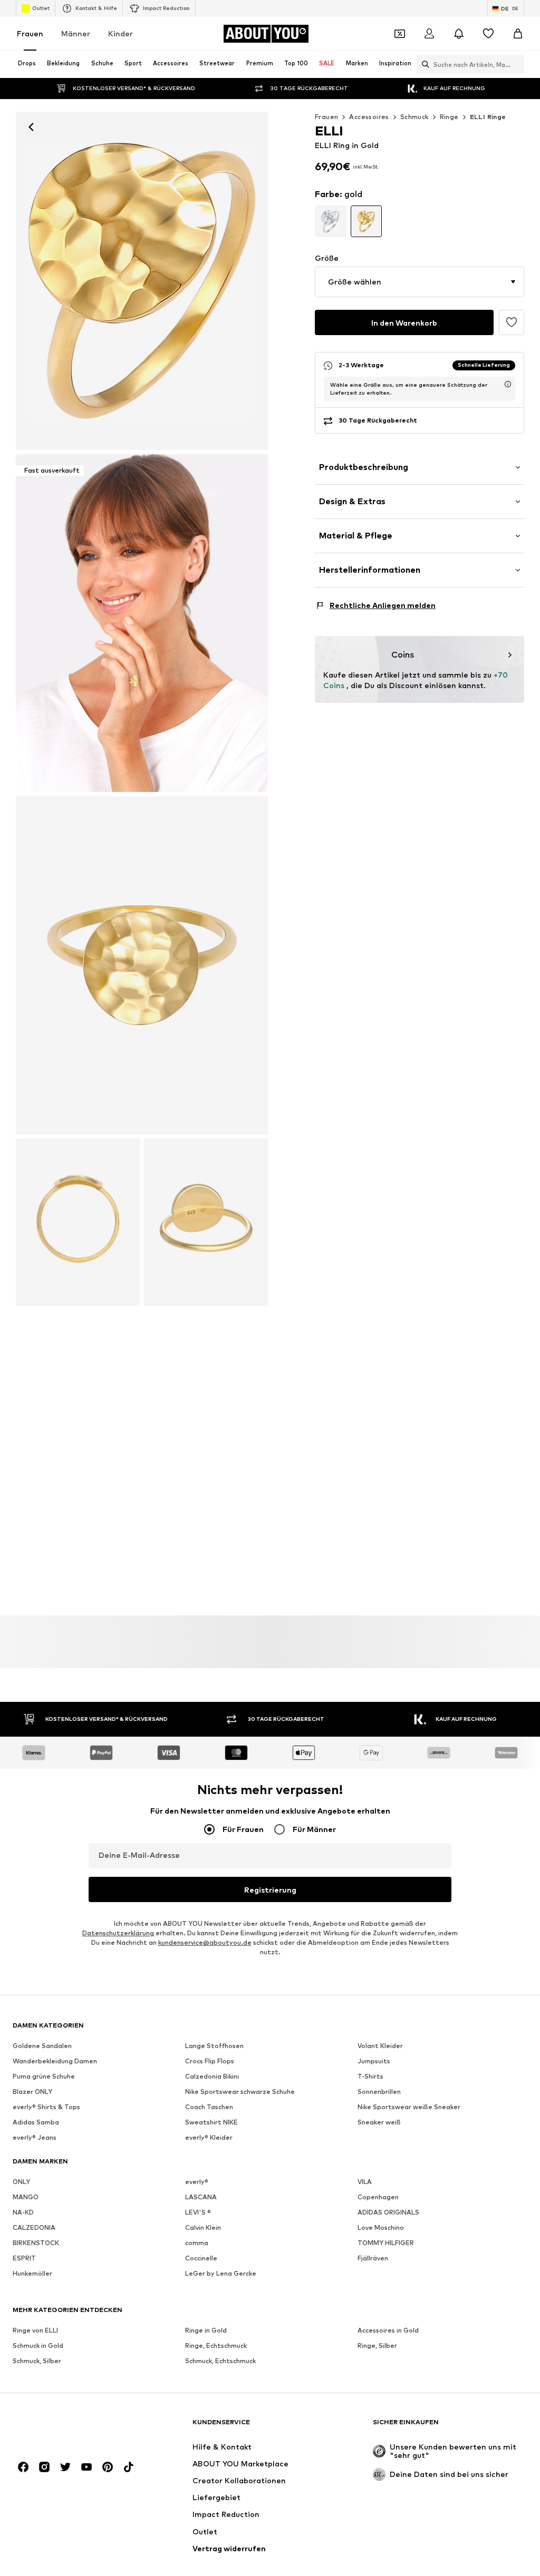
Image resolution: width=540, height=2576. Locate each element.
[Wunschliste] (488, 34)
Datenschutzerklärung (118, 1933)
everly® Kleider (209, 2137)
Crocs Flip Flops (210, 2061)
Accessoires (369, 117)
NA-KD (23, 2212)
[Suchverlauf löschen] (516, 64)
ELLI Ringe (488, 117)
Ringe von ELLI (35, 2330)
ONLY (21, 2182)
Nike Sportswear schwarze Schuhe (240, 2092)
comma (197, 2243)
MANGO (26, 2197)
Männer (76, 33)
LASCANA (201, 2197)
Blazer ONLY (32, 2092)
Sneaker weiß (379, 2122)
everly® (197, 2182)
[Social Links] (23, 2467)
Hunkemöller (32, 2273)
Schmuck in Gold (38, 2345)
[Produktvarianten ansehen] (331, 221)
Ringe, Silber (377, 2345)
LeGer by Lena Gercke (221, 2273)
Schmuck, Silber (37, 2361)
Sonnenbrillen (379, 2092)
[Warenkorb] (518, 34)
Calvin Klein (203, 2227)
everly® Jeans (35, 2137)
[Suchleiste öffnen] (423, 64)
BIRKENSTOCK (36, 2243)
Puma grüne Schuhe (44, 2076)
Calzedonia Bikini (212, 2076)
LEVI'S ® (198, 2212)
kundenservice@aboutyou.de (205, 1942)
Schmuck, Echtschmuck (220, 2361)
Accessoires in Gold (388, 2330)
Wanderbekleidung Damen (55, 2061)
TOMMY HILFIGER (386, 2243)
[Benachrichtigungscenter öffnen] (459, 34)
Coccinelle (201, 2258)
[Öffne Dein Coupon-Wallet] (400, 34)
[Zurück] (31, 127)
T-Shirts (370, 2076)
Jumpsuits (374, 2061)
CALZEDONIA (34, 2227)
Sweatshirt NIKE (211, 2122)
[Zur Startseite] (70, 2427)
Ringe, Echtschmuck (216, 2345)
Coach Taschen (209, 2107)
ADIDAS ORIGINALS (388, 2212)
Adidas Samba (36, 2122)
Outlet (41, 8)
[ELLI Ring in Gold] (142, 965)
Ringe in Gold (206, 2330)
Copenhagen (378, 2197)
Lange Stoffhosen (214, 2046)
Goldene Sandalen (42, 2046)
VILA (365, 2182)
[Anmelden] (429, 34)
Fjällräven (373, 2258)
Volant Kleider (380, 2046)
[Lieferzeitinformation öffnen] (508, 384)
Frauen (30, 33)
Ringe (449, 117)
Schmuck (414, 117)
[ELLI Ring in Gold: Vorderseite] (142, 281)
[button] (420, 282)
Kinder (120, 33)
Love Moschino (381, 2227)
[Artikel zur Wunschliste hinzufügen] (512, 322)
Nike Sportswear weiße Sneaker (409, 2107)
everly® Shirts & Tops (46, 2107)
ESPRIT (24, 2258)
